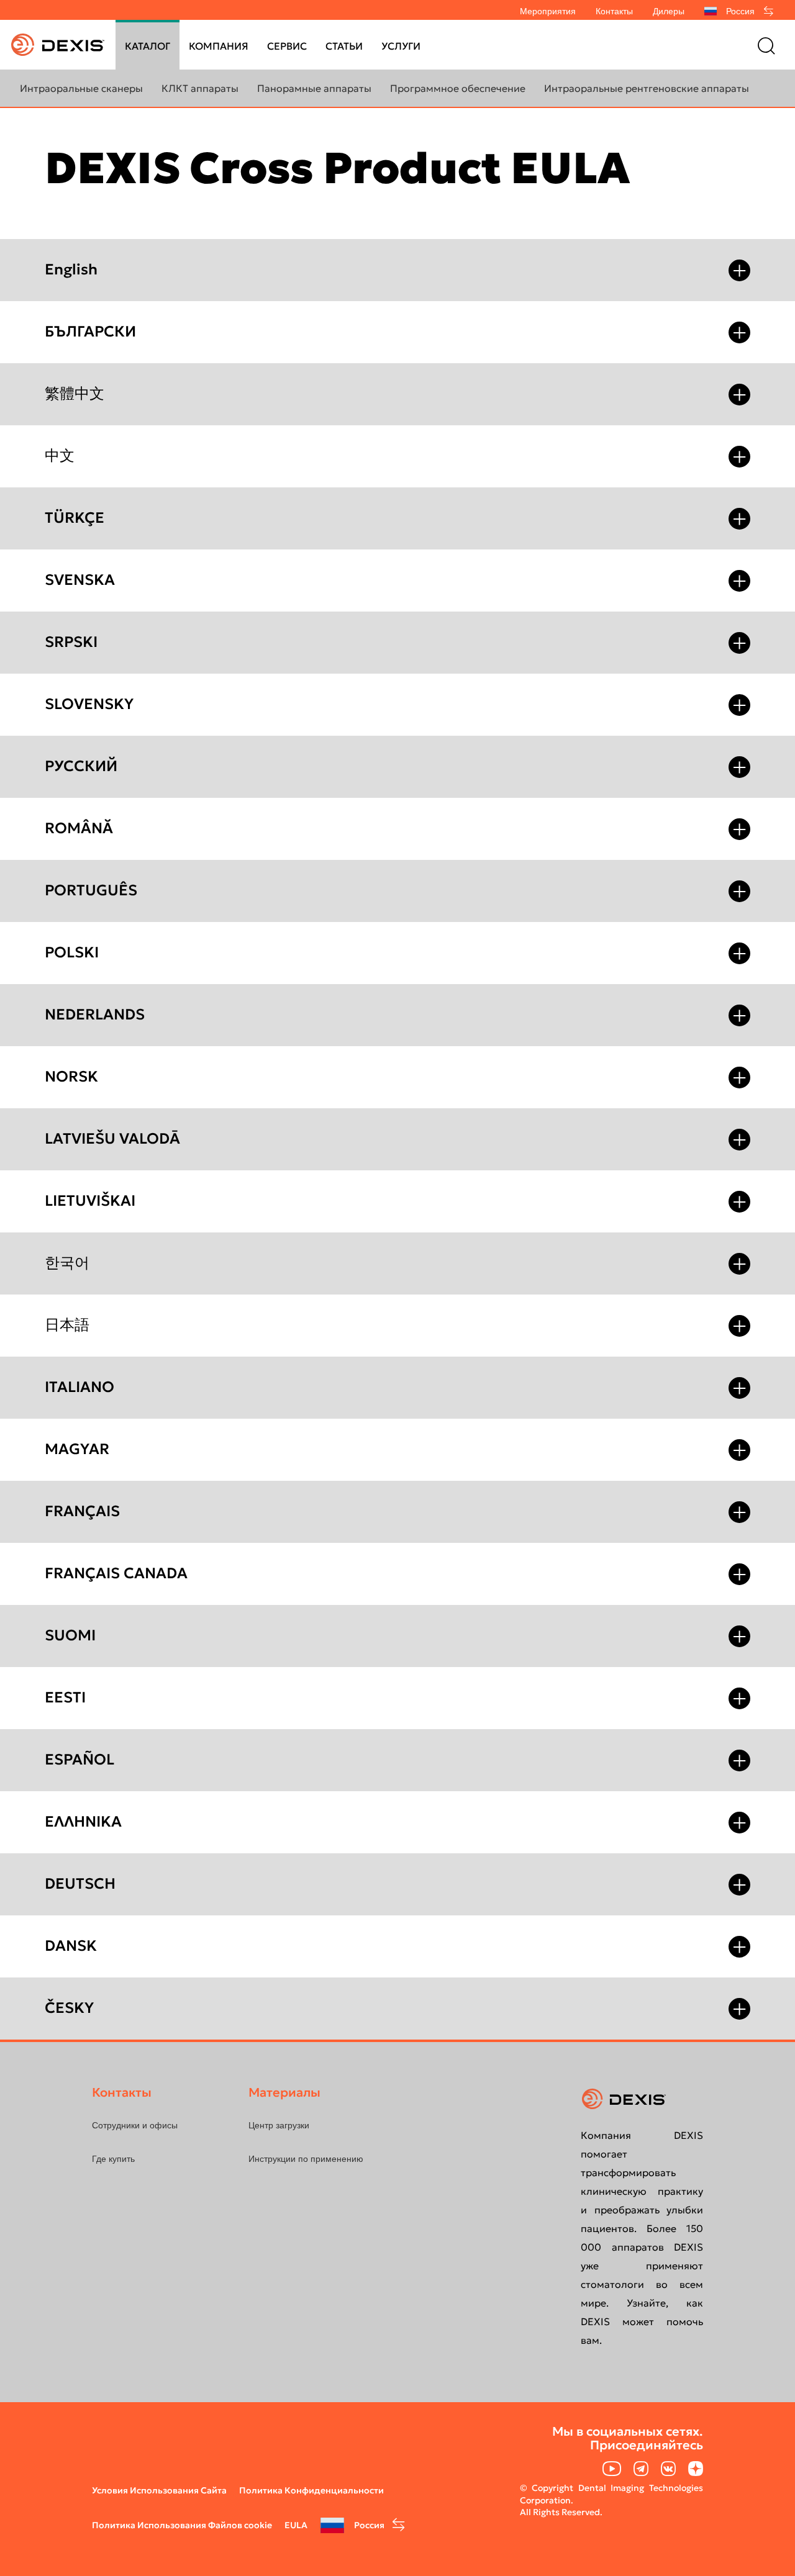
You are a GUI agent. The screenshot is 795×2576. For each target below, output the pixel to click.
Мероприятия (548, 11)
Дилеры (669, 11)
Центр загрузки (279, 2125)
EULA (296, 2525)
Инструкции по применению (306, 2159)
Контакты (614, 11)
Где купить (113, 2159)
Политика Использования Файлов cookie (182, 2525)
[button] (739, 270)
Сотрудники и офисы (135, 2125)
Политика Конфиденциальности (311, 2490)
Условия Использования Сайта (159, 2490)
